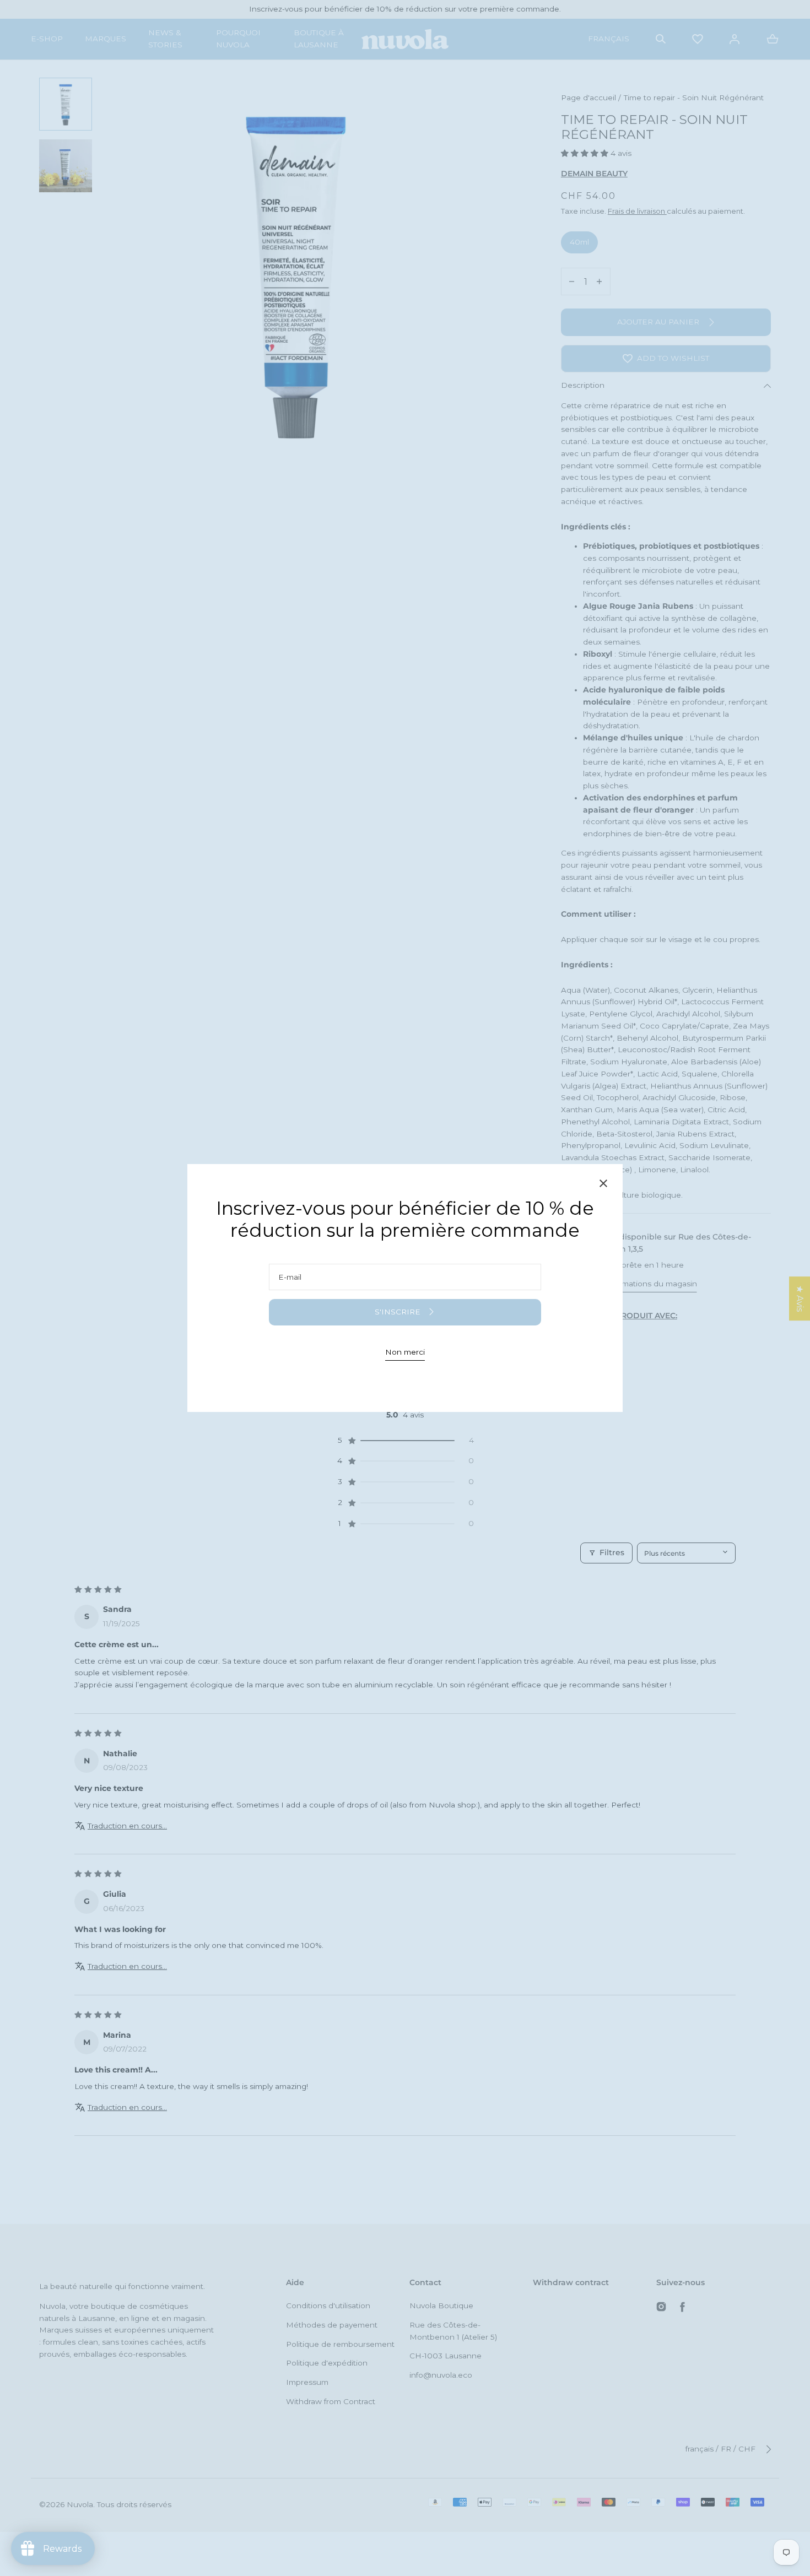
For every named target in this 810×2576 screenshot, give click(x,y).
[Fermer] (603, 1185)
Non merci (405, 1352)
